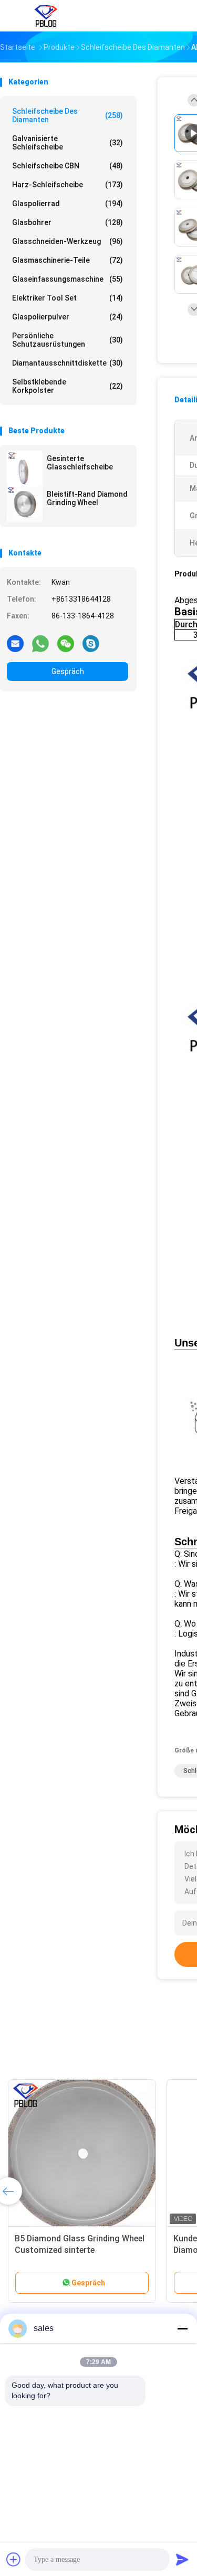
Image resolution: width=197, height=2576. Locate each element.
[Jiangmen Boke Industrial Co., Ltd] (46, 16)
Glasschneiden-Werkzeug (68, 241)
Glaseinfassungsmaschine (68, 279)
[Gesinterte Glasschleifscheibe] (25, 468)
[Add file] (14, 2559)
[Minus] (182, 2328)
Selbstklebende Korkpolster (68, 386)
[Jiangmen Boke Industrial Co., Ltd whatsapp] (40, 643)
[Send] (182, 2559)
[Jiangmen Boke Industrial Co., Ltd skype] (91, 643)
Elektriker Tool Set (68, 298)
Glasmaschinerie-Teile (68, 260)
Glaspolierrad (68, 204)
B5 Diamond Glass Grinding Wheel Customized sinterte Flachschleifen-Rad (80, 2250)
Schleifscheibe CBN (68, 166)
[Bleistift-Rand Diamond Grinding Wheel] (25, 504)
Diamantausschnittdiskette (68, 363)
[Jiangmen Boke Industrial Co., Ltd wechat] (66, 643)
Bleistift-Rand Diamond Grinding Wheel (87, 498)
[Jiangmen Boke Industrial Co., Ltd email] (15, 643)
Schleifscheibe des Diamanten (68, 115)
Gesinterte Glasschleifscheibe (80, 463)
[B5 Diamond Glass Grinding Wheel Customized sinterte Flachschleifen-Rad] (82, 2153)
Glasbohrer (68, 222)
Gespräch (68, 671)
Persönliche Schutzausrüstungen (68, 340)
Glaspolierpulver (68, 317)
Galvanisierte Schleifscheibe (68, 143)
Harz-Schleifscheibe (68, 185)
